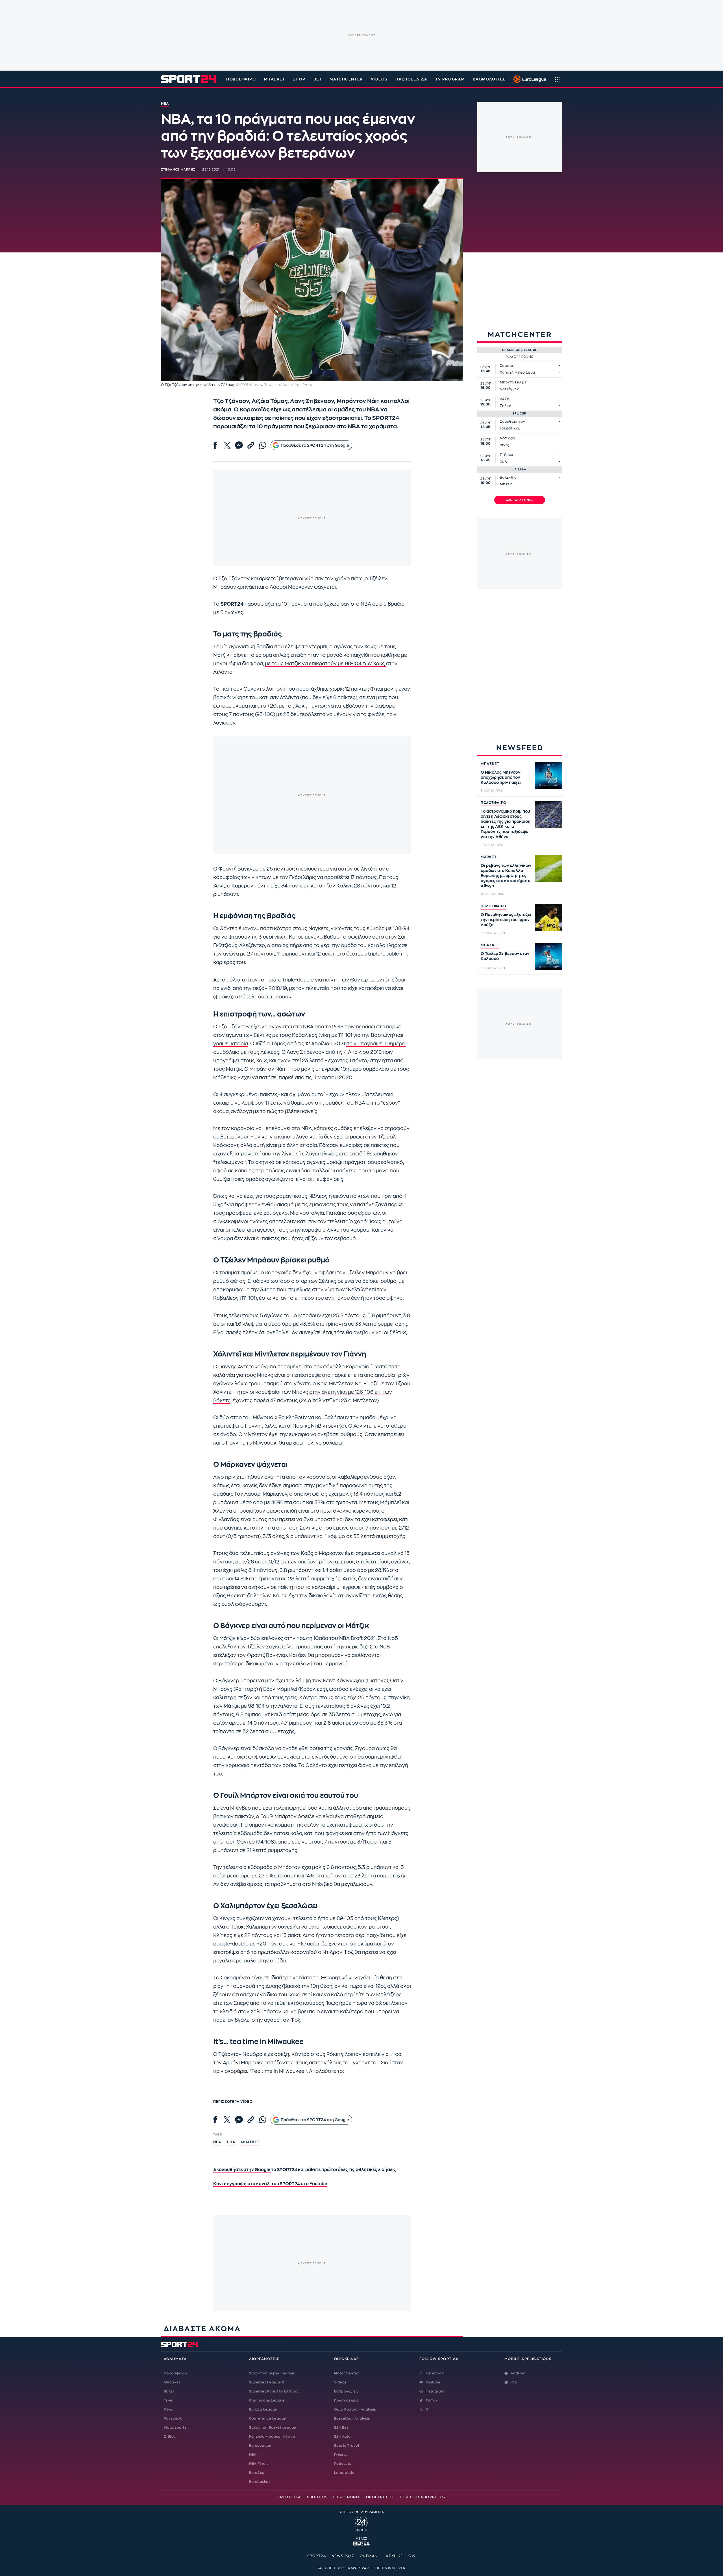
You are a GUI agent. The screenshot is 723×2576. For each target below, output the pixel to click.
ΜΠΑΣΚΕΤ (490, 764)
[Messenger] (239, 445)
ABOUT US (317, 2497)
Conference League (268, 2418)
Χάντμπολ (173, 2418)
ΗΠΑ (231, 2142)
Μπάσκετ (275, 79)
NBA (217, 2142)
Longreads (344, 2473)
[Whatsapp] (263, 445)
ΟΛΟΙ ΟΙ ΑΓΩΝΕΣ (520, 500)
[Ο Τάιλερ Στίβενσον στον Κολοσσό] (548, 957)
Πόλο (169, 2409)
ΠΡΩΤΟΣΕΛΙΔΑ (411, 79)
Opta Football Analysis (355, 2409)
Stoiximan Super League (272, 2373)
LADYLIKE (393, 2556)
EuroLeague (260, 2446)
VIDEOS (379, 79)
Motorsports (175, 2427)
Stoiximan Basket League (273, 2427)
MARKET (489, 857)
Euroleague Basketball (528, 79)
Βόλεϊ (169, 2391)
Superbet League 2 (267, 2382)
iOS (514, 2382)
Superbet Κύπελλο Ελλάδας (275, 2391)
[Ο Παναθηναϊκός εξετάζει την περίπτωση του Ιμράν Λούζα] (548, 918)
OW (412, 2556)
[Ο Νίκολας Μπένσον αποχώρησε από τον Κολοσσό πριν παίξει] (548, 775)
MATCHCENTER (346, 79)
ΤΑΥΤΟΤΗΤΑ (289, 2497)
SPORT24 (317, 2556)
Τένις (168, 2400)
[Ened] (361, 2543)
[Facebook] (215, 445)
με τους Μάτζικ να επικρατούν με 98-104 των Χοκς (325, 664)
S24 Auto (342, 2437)
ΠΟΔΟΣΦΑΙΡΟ (494, 803)
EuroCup (257, 2473)
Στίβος (170, 2437)
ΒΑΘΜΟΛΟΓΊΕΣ (489, 79)
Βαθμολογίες (346, 2391)
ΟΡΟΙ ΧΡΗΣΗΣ (380, 2497)
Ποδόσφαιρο (241, 79)
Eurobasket (260, 2482)
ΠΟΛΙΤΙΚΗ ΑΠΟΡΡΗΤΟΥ (423, 2497)
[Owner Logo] (361, 2523)
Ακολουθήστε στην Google (242, 2170)
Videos (340, 2382)
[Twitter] (227, 445)
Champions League (267, 2400)
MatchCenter (346, 2373)
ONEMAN (369, 2556)
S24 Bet (341, 2427)
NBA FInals (259, 2464)
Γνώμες (341, 2455)
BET (318, 79)
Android (518, 2373)
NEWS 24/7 (343, 2556)
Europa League (263, 2409)
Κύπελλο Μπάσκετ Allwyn (272, 2437)
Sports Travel (347, 2446)
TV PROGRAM (450, 79)
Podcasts (343, 2464)
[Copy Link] (251, 445)
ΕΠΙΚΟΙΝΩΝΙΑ (347, 2497)
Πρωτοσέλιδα (346, 2400)
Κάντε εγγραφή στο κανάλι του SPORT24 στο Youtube (270, 2184)
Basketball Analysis (352, 2418)
